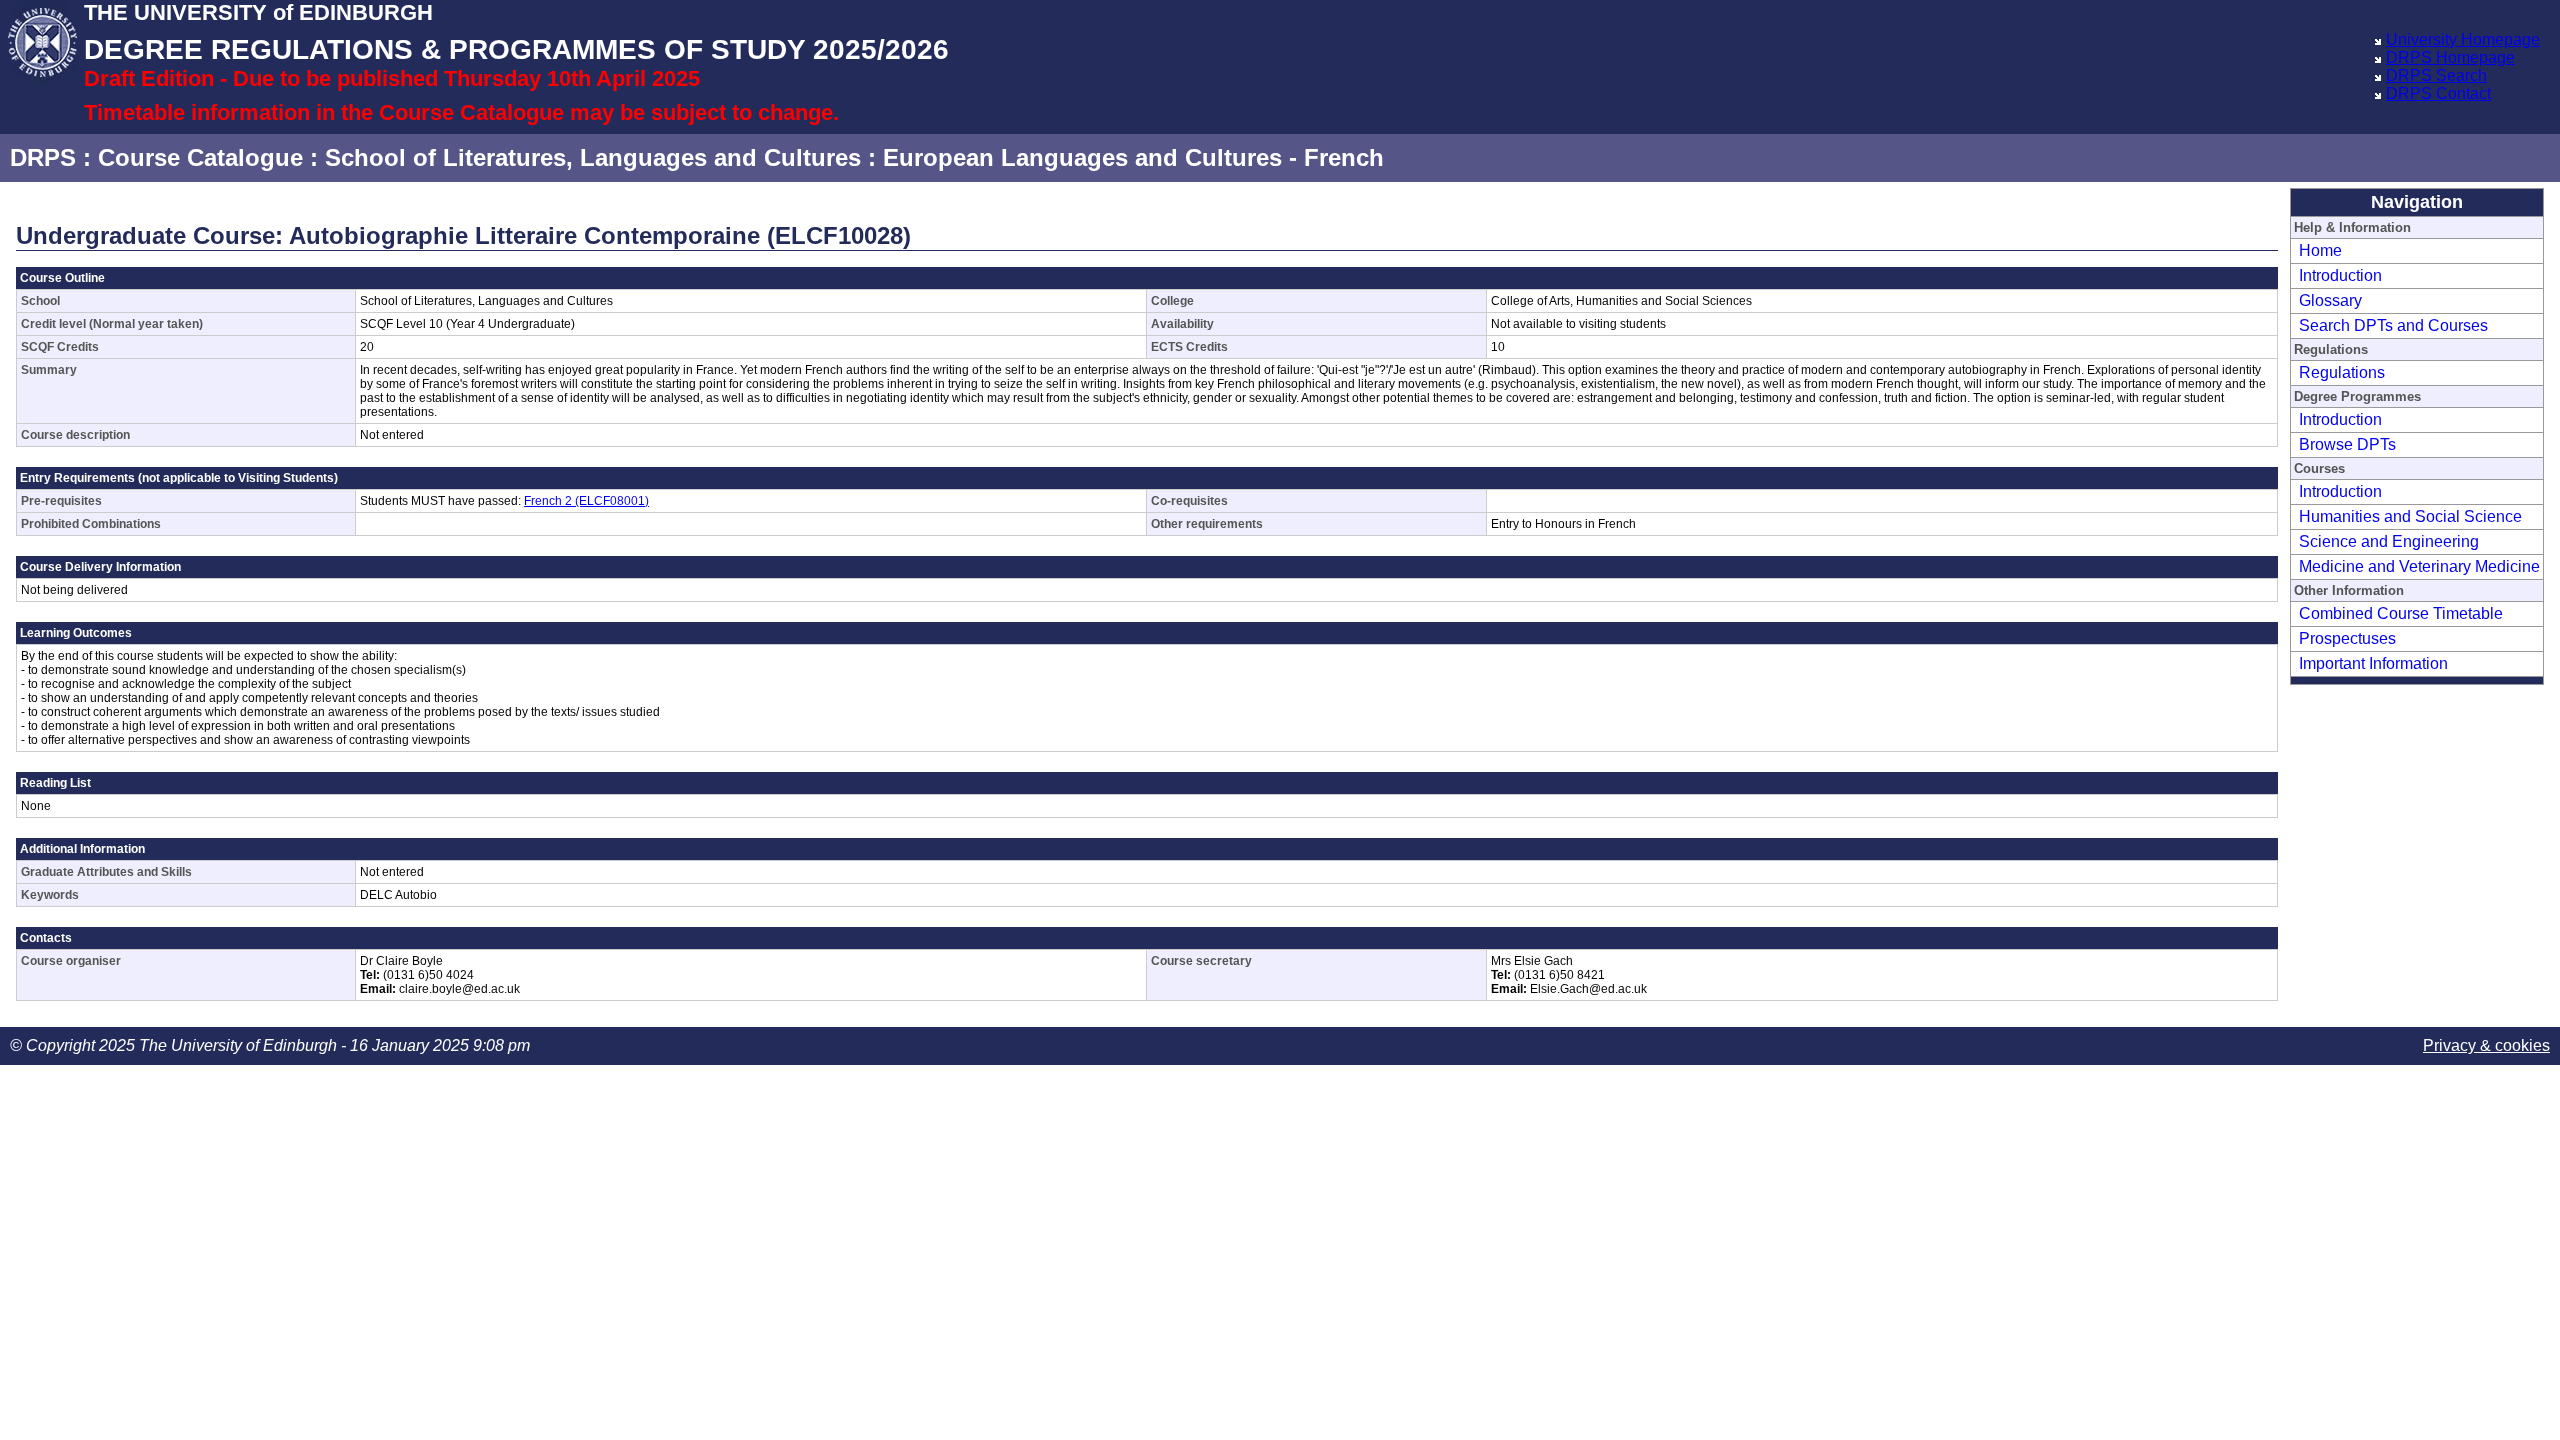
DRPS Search (2436, 75)
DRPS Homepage (2450, 57)
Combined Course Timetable (2401, 613)
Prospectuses (2347, 638)
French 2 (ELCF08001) (586, 501)
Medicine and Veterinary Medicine (2419, 566)
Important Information (2373, 663)
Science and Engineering (2389, 541)
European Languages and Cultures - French (1133, 157)
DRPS (43, 157)
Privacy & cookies (2486, 1045)
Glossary (2330, 300)
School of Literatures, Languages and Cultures (593, 157)
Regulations (2342, 372)
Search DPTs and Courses (2393, 325)
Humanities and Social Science (2410, 516)
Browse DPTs (2347, 444)
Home (2320, 250)
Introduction (2340, 275)
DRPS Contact (2438, 93)
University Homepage (2463, 39)
